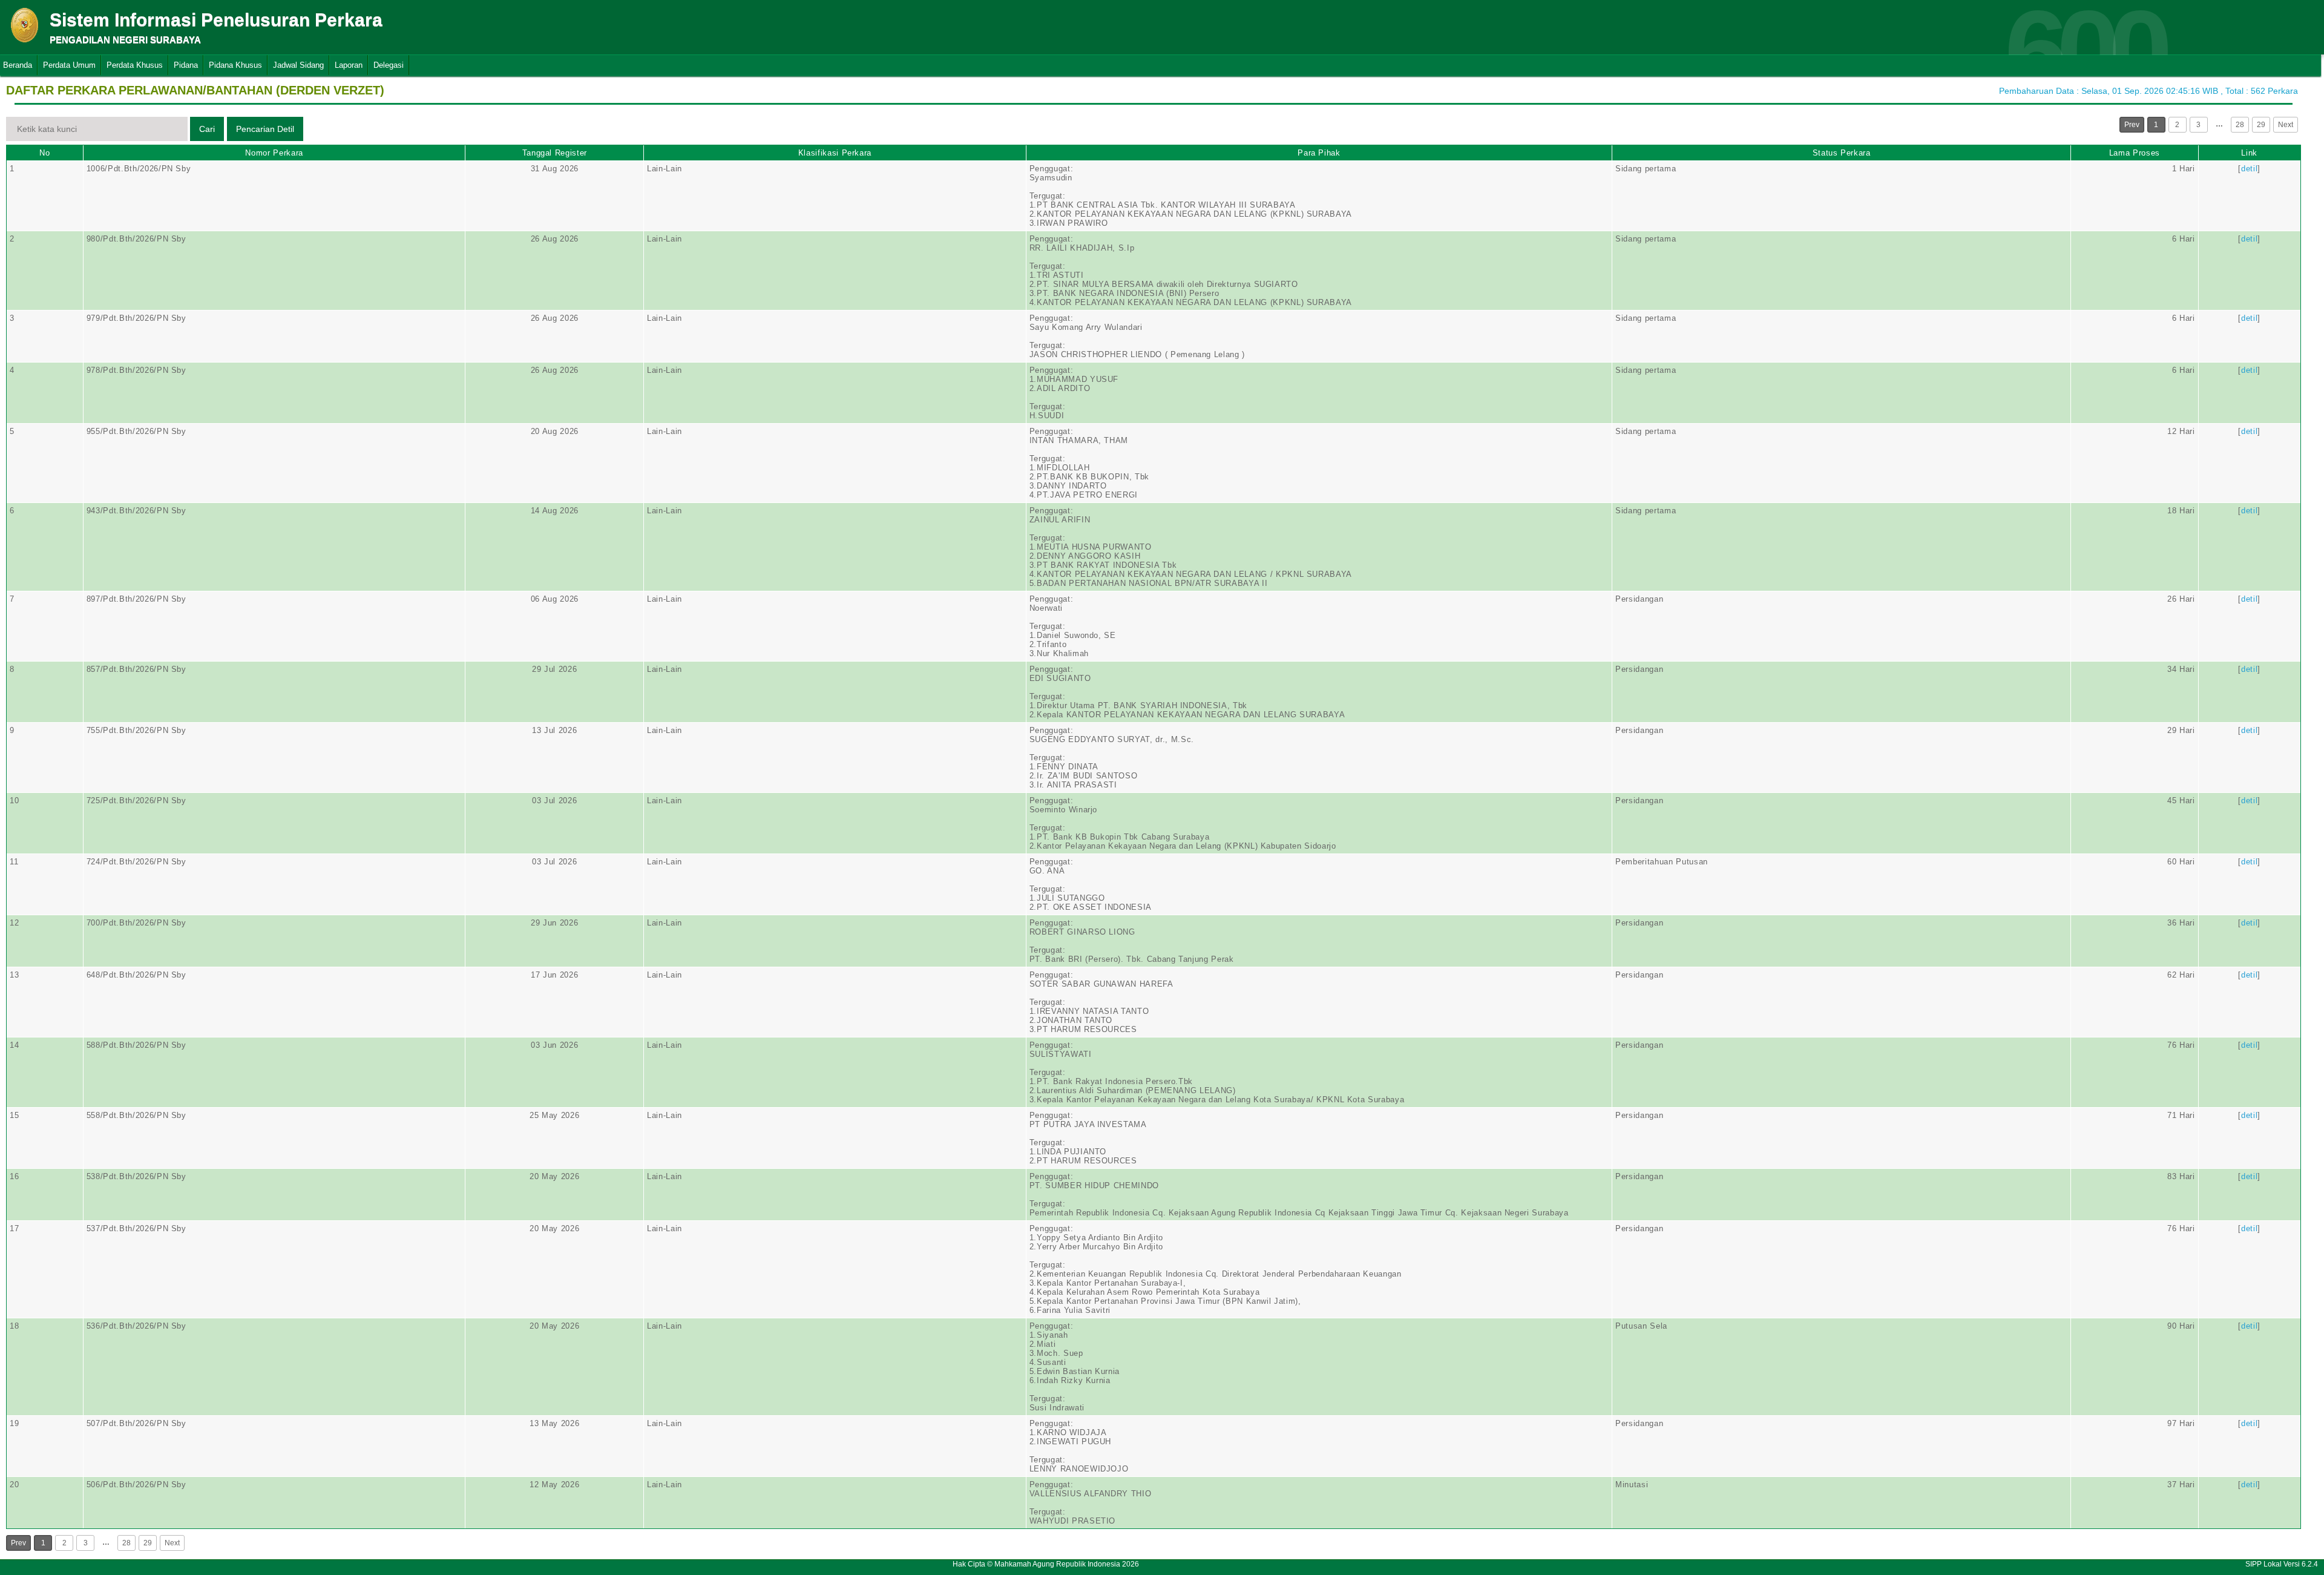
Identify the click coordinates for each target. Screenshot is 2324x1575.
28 (2240, 125)
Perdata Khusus (135, 65)
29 (2261, 125)
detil (2249, 169)
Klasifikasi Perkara (835, 153)
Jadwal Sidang (298, 65)
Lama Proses (2135, 153)
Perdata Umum (69, 65)
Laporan (349, 65)
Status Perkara (1842, 153)
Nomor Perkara (274, 153)
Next (2286, 125)
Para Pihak (1319, 153)
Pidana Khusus (235, 65)
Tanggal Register (555, 153)
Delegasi (389, 65)
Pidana (186, 65)
